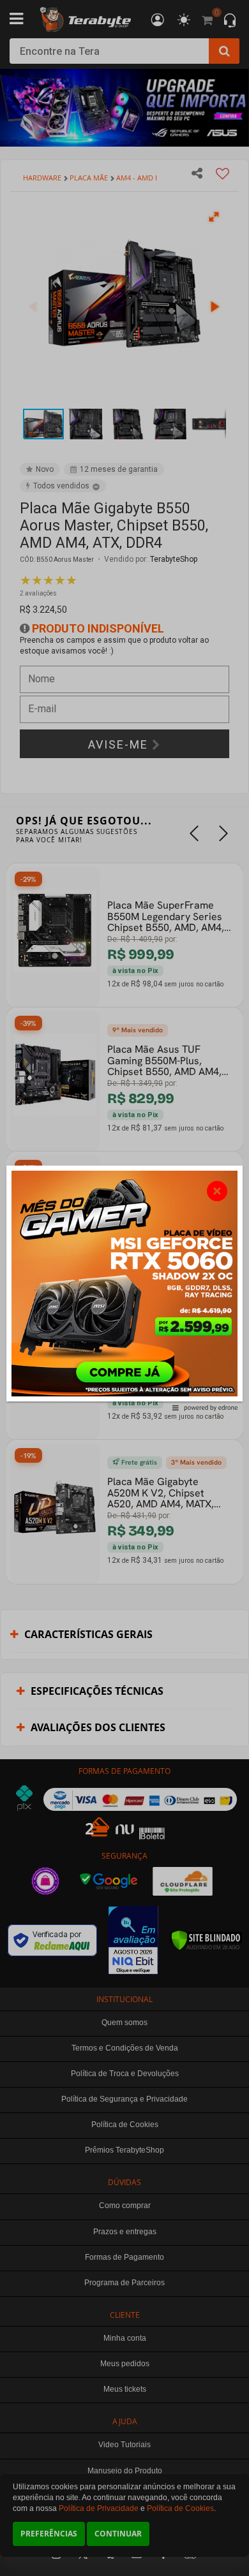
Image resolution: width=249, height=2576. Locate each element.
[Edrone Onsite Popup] (124, 1288)
